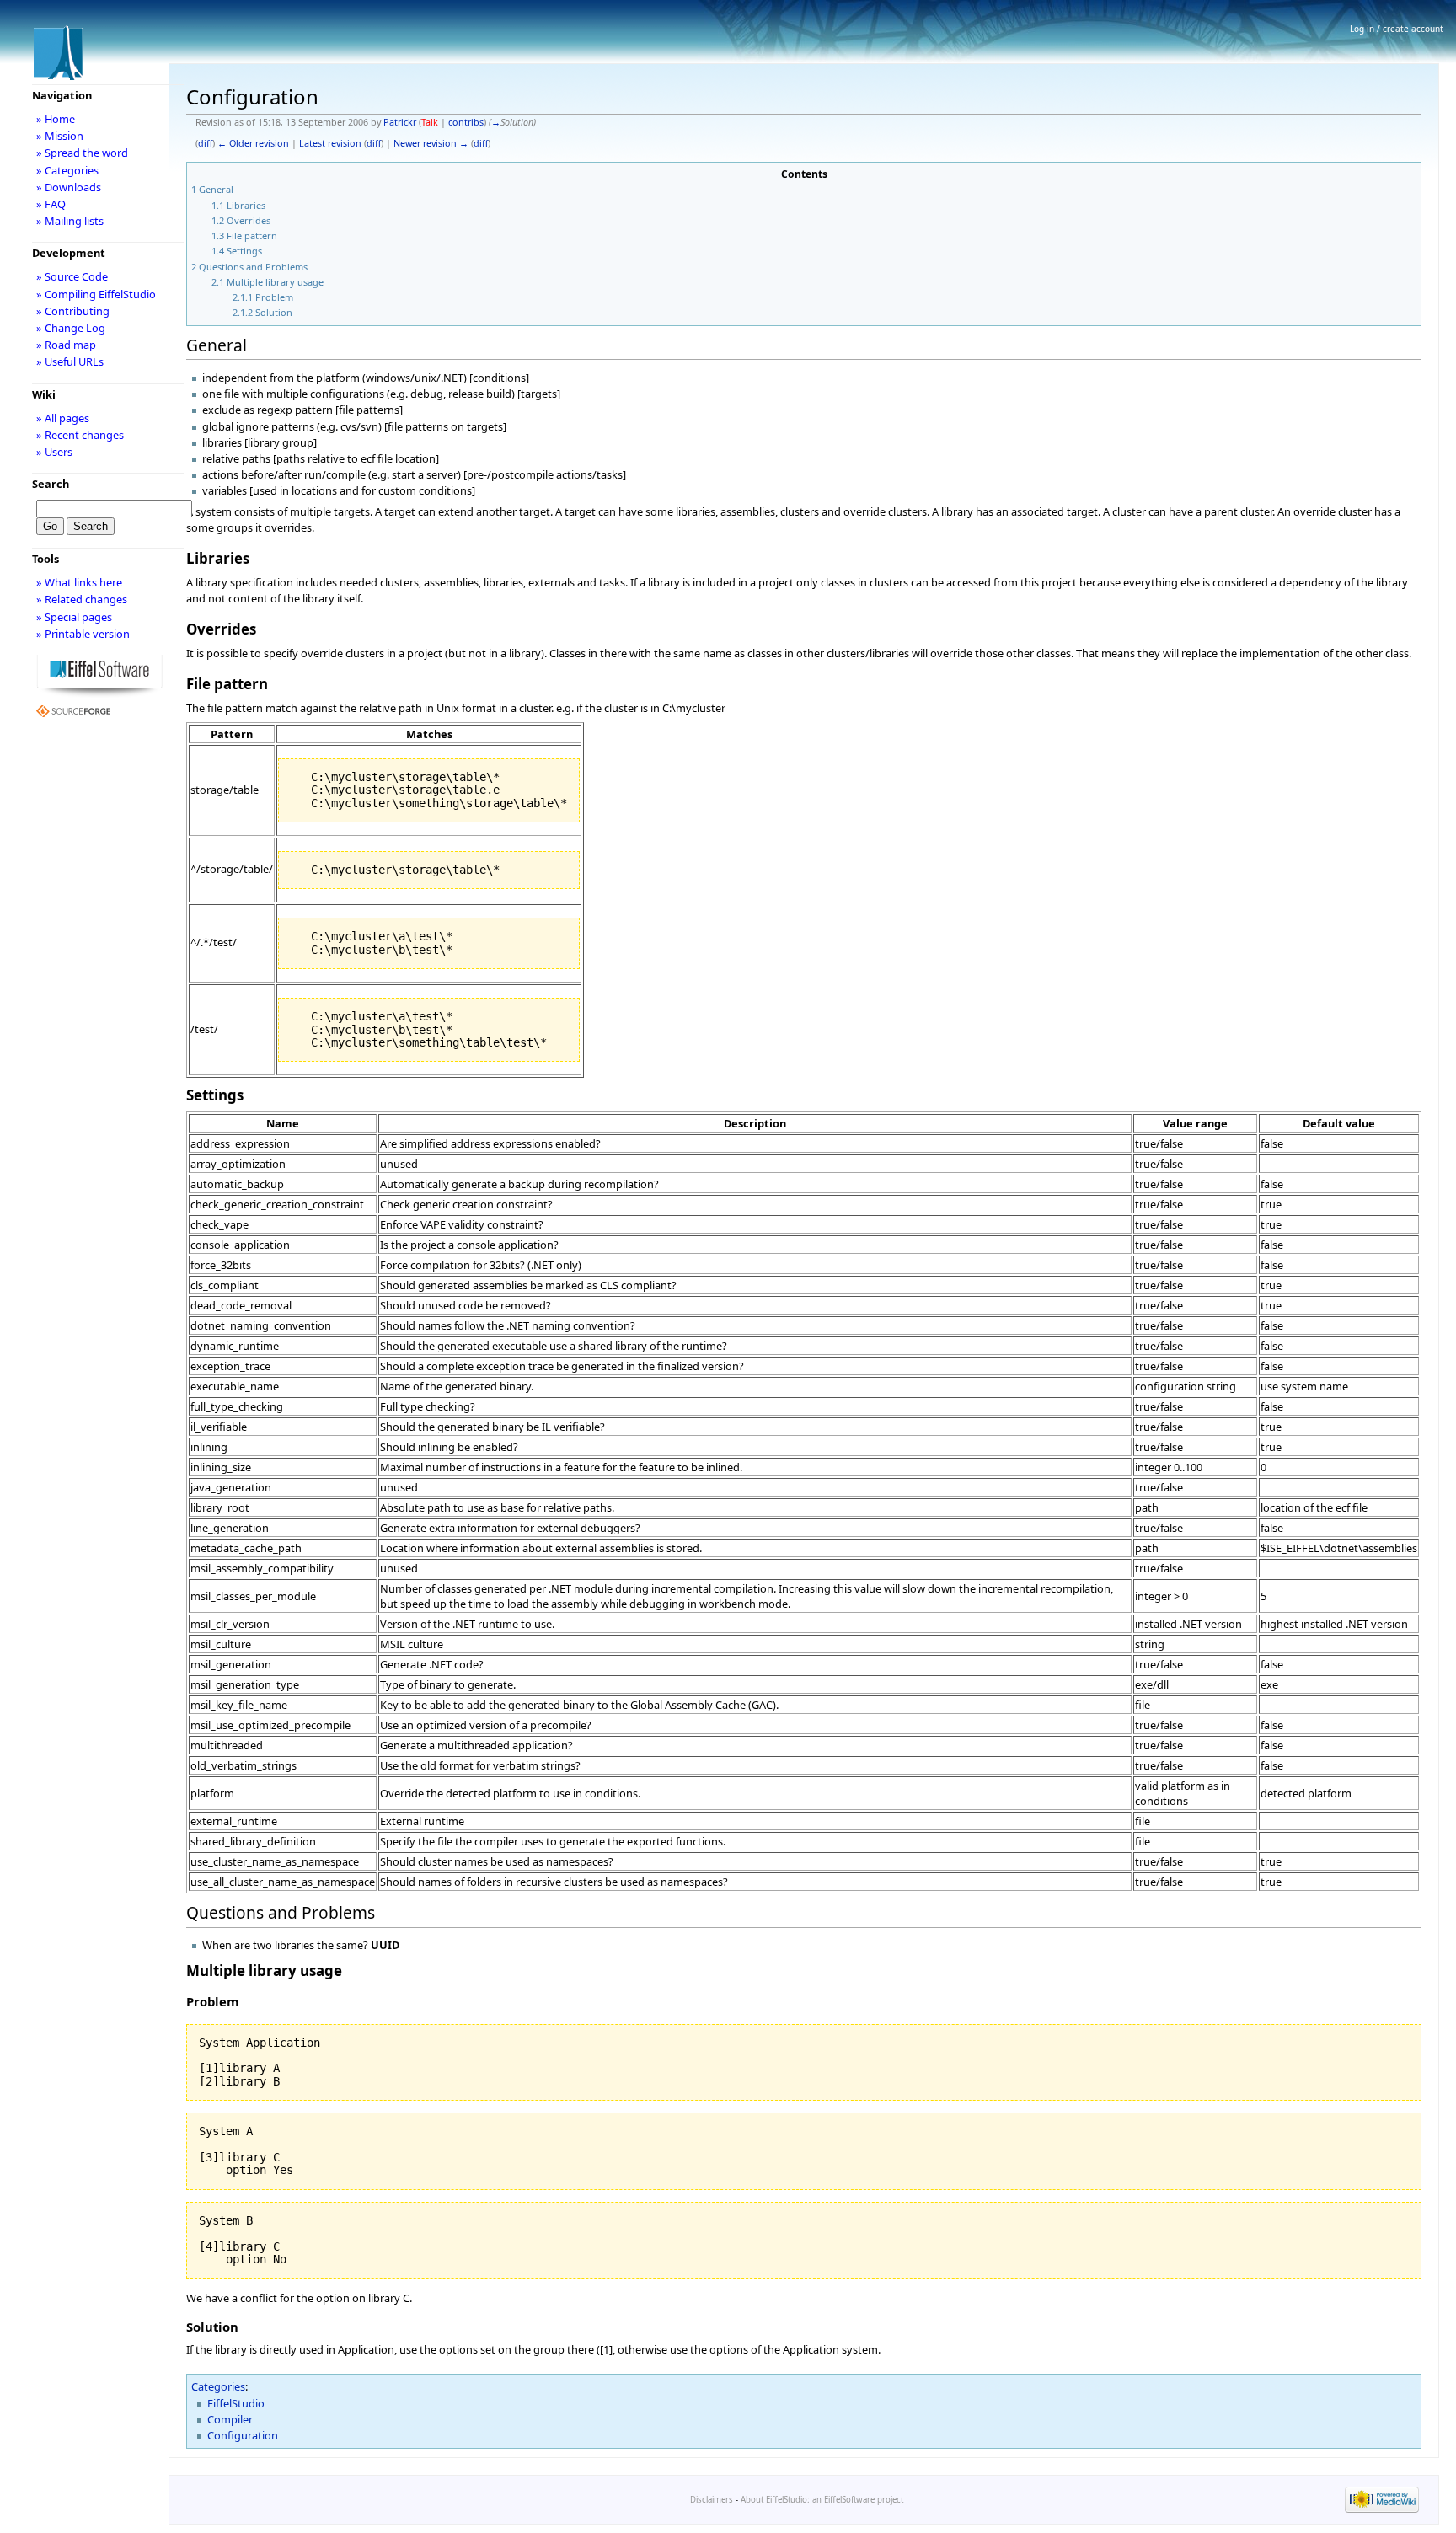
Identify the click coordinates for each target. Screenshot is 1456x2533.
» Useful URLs (70, 361)
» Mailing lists (70, 221)
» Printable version (83, 634)
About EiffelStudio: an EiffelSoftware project (822, 2500)
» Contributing (73, 311)
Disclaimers (712, 2500)
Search (51, 484)
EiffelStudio (236, 2403)
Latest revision (330, 143)
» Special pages (74, 617)
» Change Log (71, 328)
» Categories (67, 170)
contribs (466, 122)
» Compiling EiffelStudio (96, 294)
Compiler (230, 2419)
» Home (56, 119)
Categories (218, 2386)
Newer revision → (431, 143)
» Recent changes (80, 435)
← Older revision (253, 143)
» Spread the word (82, 153)
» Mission (60, 136)
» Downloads (69, 187)
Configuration (243, 2435)
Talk (430, 122)
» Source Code (72, 276)
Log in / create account (1397, 29)
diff (205, 143)
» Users (54, 452)
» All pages (63, 418)
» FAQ (51, 204)
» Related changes (82, 599)
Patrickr (400, 122)
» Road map (66, 345)
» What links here (79, 582)
